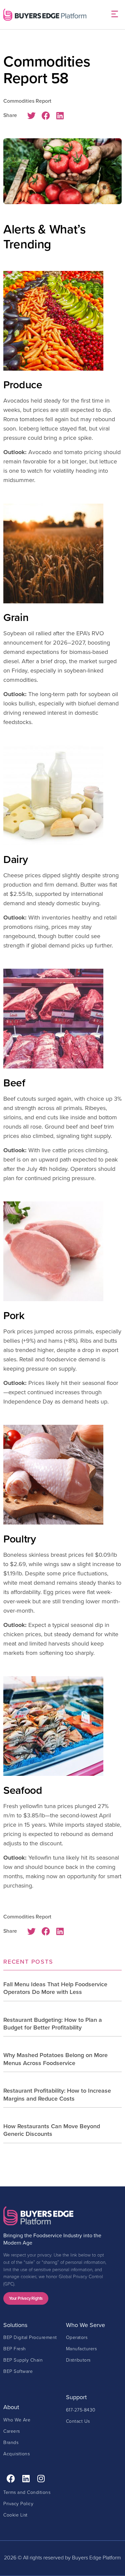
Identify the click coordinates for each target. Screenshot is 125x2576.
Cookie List (15, 2515)
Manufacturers (81, 2348)
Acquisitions (16, 2453)
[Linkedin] (26, 2478)
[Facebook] (11, 2478)
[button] (115, 15)
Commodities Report (27, 101)
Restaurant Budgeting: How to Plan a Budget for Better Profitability (53, 2024)
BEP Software (18, 2371)
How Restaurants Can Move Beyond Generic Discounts (52, 2130)
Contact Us (78, 2421)
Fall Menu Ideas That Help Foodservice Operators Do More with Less (55, 1988)
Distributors (78, 2360)
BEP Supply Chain (23, 2360)
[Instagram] (41, 2478)
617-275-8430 (81, 2410)
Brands (11, 2442)
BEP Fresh (15, 2348)
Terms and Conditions (27, 2492)
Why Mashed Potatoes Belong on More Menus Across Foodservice (55, 2059)
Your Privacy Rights (26, 2298)
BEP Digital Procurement (30, 2337)
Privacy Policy (18, 2503)
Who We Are (17, 2420)
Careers (12, 2431)
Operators (77, 2337)
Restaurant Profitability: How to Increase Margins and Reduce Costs (57, 2094)
